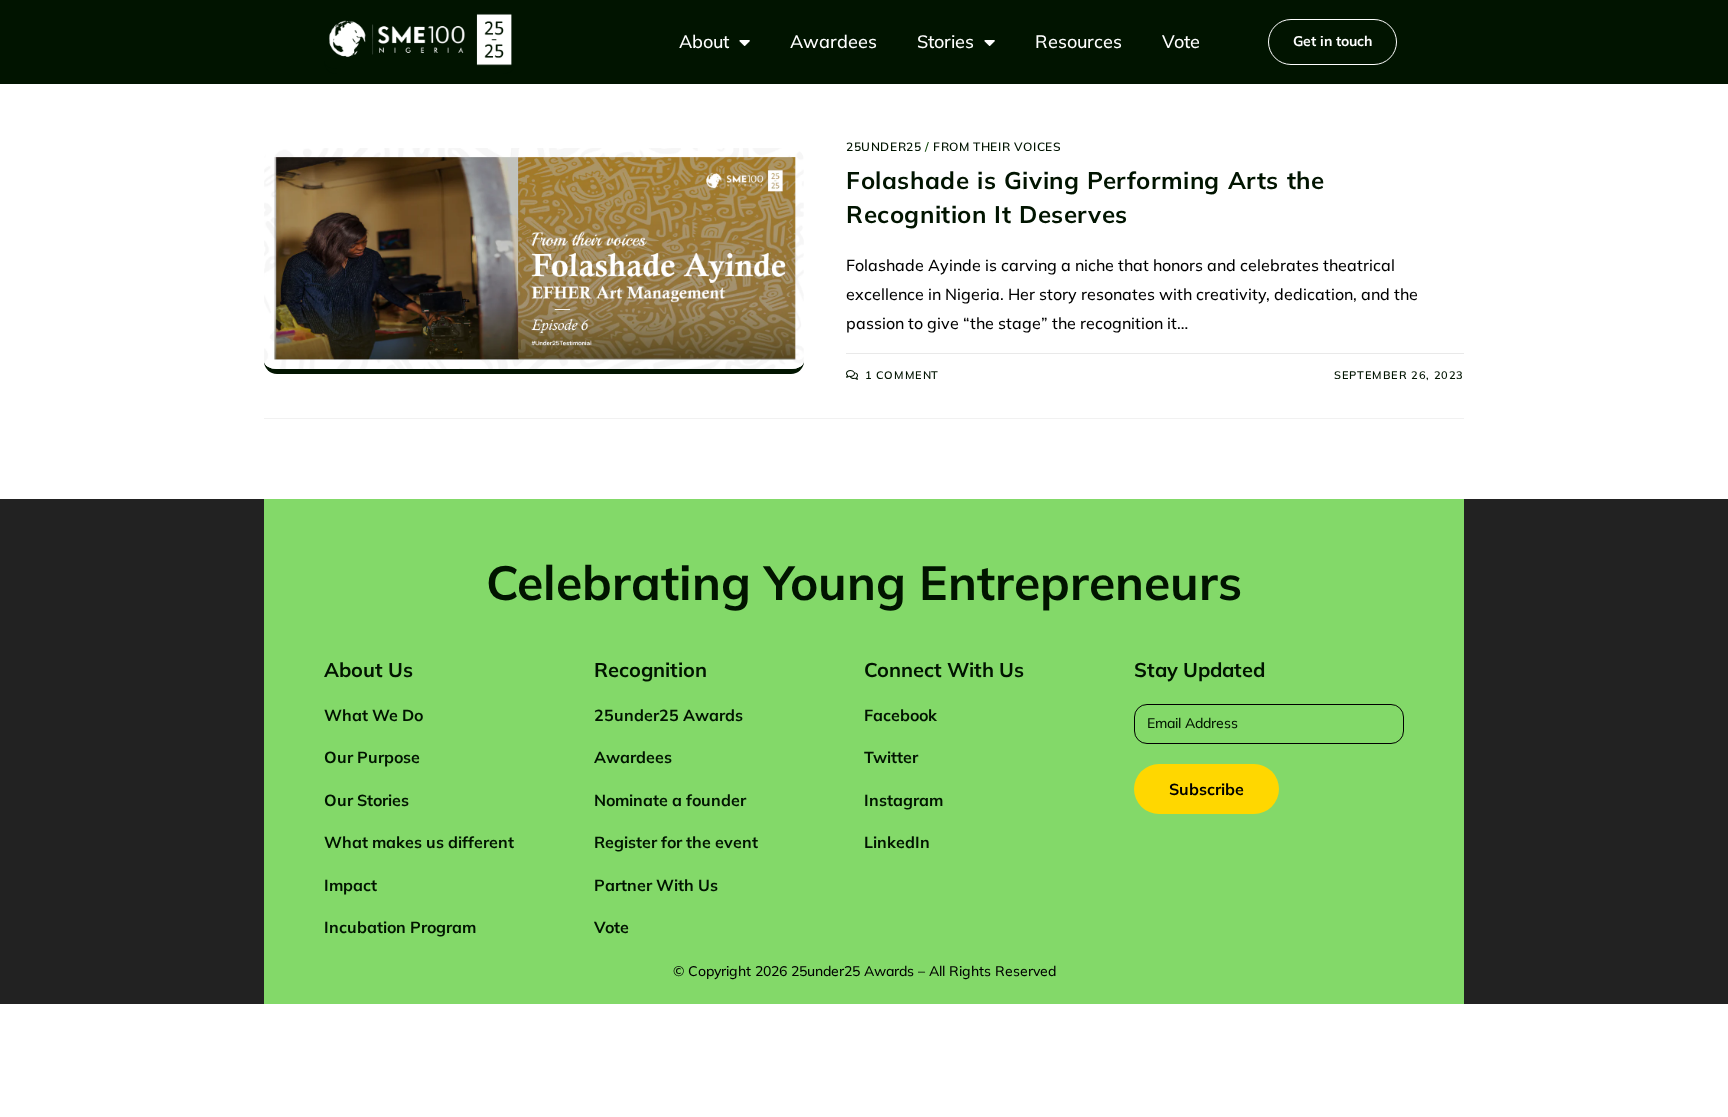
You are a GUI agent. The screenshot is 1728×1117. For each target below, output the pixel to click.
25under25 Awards (668, 715)
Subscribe (1206, 789)
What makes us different (419, 842)
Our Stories (366, 800)
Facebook (900, 715)
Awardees (833, 41)
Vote (1181, 41)
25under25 (883, 146)
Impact (350, 885)
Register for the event (676, 842)
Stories (945, 41)
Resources (1078, 41)
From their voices (997, 146)
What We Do (373, 715)
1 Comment (902, 375)
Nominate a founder (670, 800)
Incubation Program (400, 927)
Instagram (903, 800)
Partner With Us (656, 885)
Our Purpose (372, 757)
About (704, 41)
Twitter (891, 757)
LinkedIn (897, 842)
